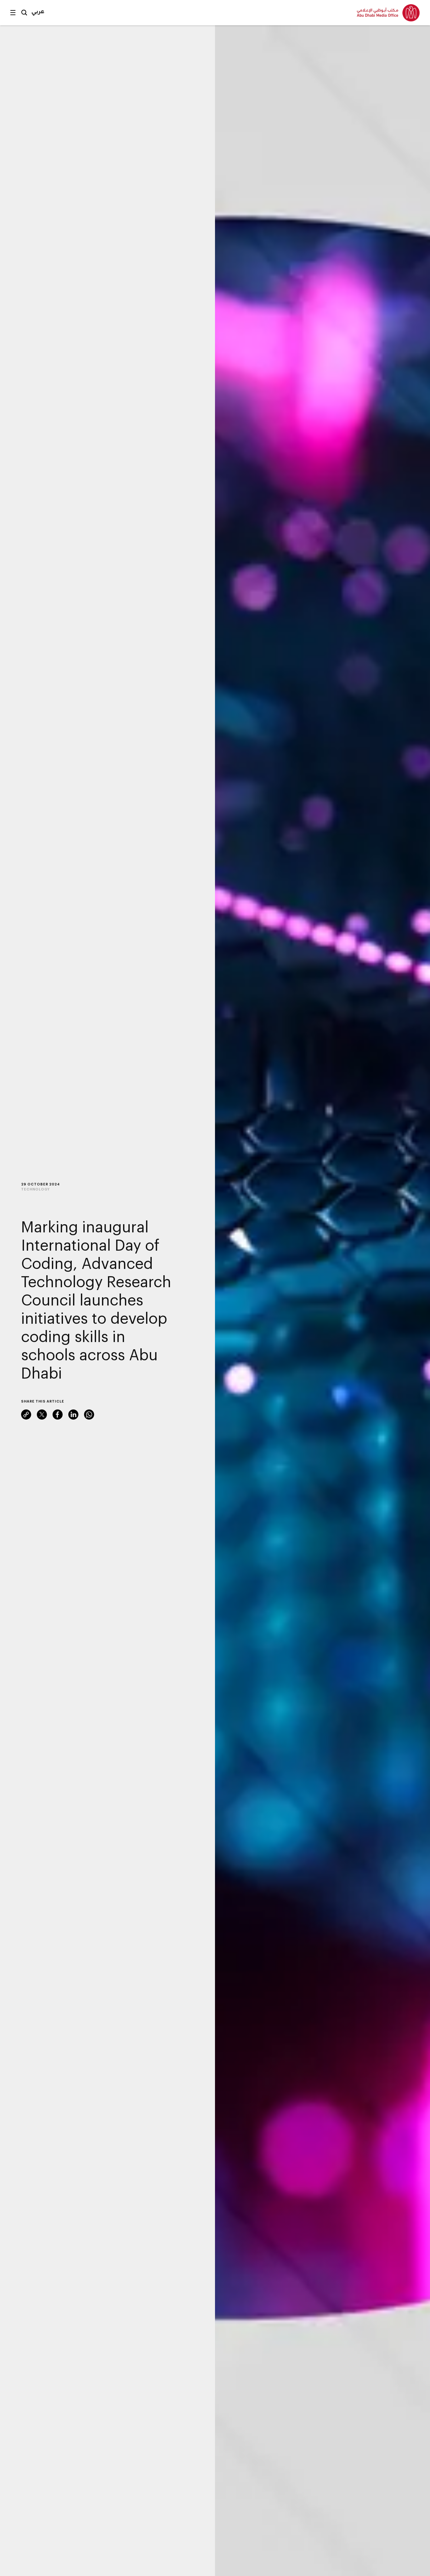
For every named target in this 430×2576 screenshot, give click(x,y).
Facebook (58, 1415)
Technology (35, 1189)
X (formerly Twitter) (42, 1415)
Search (24, 13)
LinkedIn (73, 1415)
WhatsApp (89, 1415)
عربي (38, 11)
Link (26, 1415)
